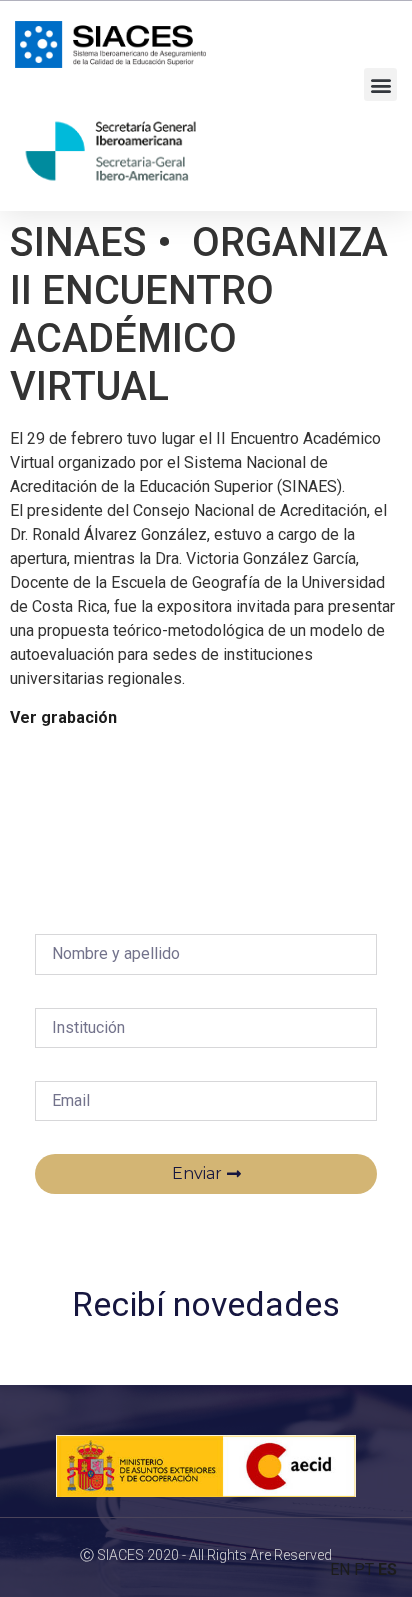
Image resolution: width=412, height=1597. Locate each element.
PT (364, 1569)
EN (340, 1569)
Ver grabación (63, 717)
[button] (380, 84)
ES (387, 1569)
